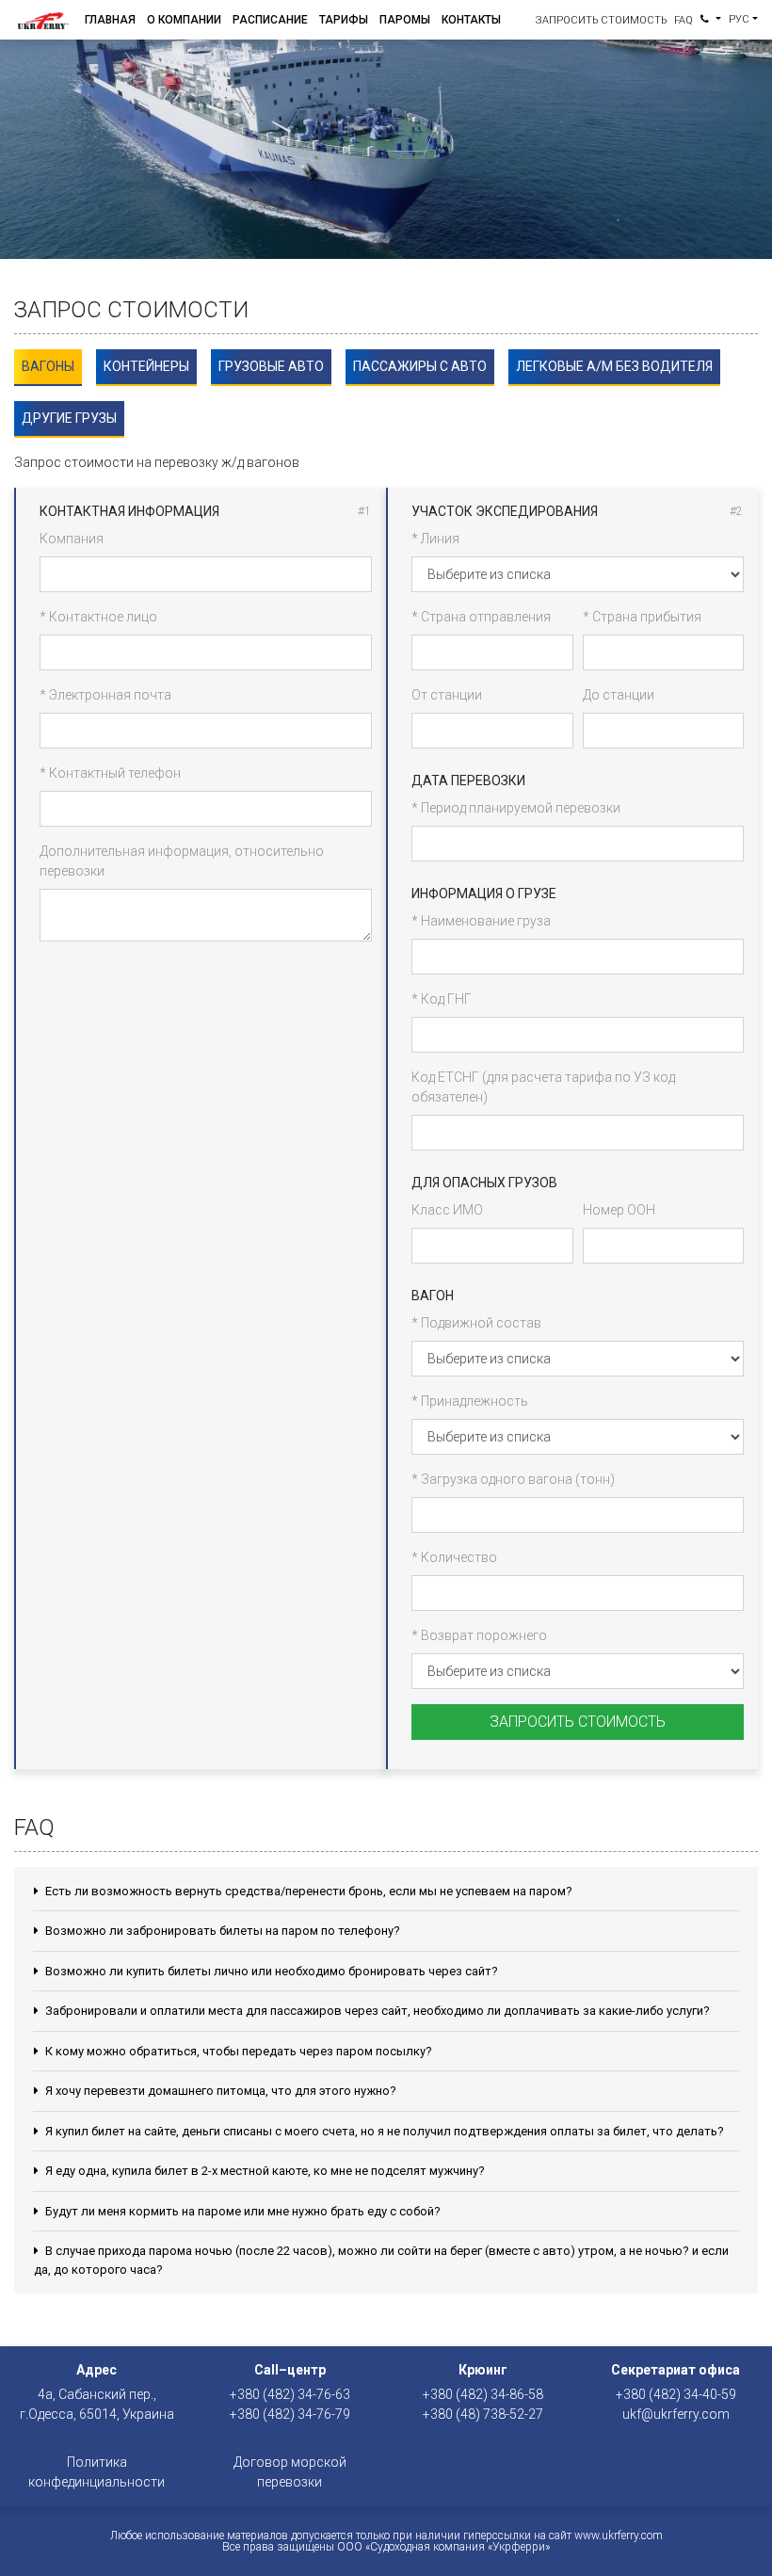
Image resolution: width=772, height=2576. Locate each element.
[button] (711, 20)
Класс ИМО (447, 1210)
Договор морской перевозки (290, 2472)
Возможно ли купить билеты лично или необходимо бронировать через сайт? (270, 1971)
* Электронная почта (105, 695)
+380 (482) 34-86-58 (483, 2394)
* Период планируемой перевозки (516, 808)
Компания (72, 539)
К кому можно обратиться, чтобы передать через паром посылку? (237, 2051)
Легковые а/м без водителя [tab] (614, 366)
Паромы (405, 20)
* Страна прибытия (642, 617)
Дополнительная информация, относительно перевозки (182, 861)
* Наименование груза (481, 921)
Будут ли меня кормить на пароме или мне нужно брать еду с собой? (241, 2211)
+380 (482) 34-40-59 (676, 2394)
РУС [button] (739, 19)
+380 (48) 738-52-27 (483, 2414)
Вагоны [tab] (48, 366)
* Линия (435, 539)
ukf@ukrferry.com (676, 2414)
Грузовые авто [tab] (271, 366)
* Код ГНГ (442, 999)
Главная (110, 20)
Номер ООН (619, 1210)
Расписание (270, 20)
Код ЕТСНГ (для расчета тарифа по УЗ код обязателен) (543, 1087)
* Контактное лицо (98, 617)
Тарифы (344, 20)
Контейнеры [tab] (146, 366)
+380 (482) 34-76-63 (290, 2394)
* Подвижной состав (476, 1323)
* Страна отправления (481, 617)
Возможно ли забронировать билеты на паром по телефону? (221, 1931)
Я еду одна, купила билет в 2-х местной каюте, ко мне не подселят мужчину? (264, 2171)
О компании (184, 20)
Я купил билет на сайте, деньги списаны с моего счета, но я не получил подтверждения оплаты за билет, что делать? (383, 2131)
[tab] (48, 368)
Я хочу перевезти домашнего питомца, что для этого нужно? (219, 2091)
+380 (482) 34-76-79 (290, 2414)
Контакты (471, 20)
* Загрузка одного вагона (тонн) (513, 1479)
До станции (619, 695)
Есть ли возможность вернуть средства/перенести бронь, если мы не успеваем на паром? (307, 1891)
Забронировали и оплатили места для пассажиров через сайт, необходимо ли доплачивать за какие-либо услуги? (376, 2011)
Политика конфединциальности (96, 2472)
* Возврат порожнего (479, 1635)
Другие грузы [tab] (69, 418)
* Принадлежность (470, 1401)
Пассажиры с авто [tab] (420, 366)
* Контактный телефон (110, 773)
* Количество (454, 1557)
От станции (447, 695)
